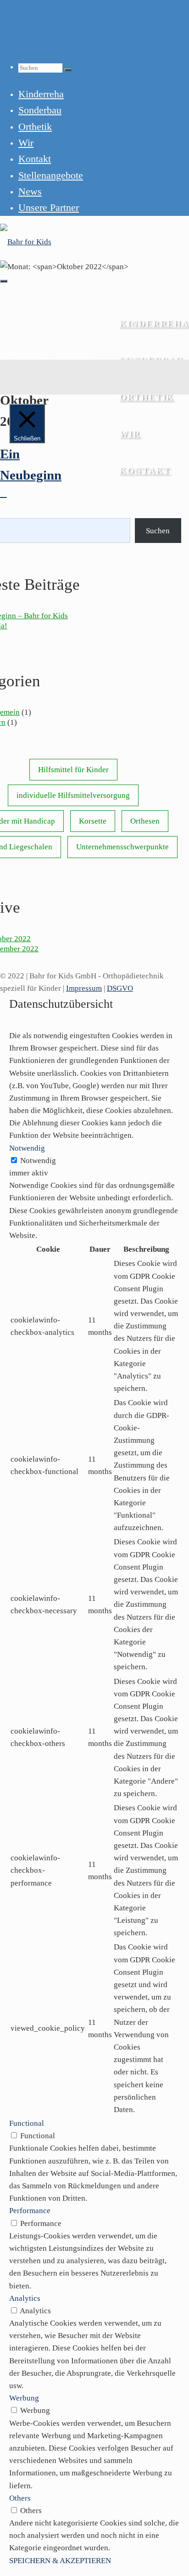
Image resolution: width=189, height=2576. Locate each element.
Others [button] (20, 2498)
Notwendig (38, 1161)
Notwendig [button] (27, 1148)
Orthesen (145, 821)
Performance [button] (30, 2211)
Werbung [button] (24, 2398)
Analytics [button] (25, 2298)
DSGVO (120, 988)
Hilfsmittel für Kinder (73, 770)
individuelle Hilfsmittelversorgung (73, 795)
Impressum (84, 988)
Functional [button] (27, 2123)
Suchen (158, 531)
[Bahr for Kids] (26, 242)
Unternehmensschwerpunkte (122, 847)
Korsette (93, 821)
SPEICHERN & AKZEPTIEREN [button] (60, 2561)
